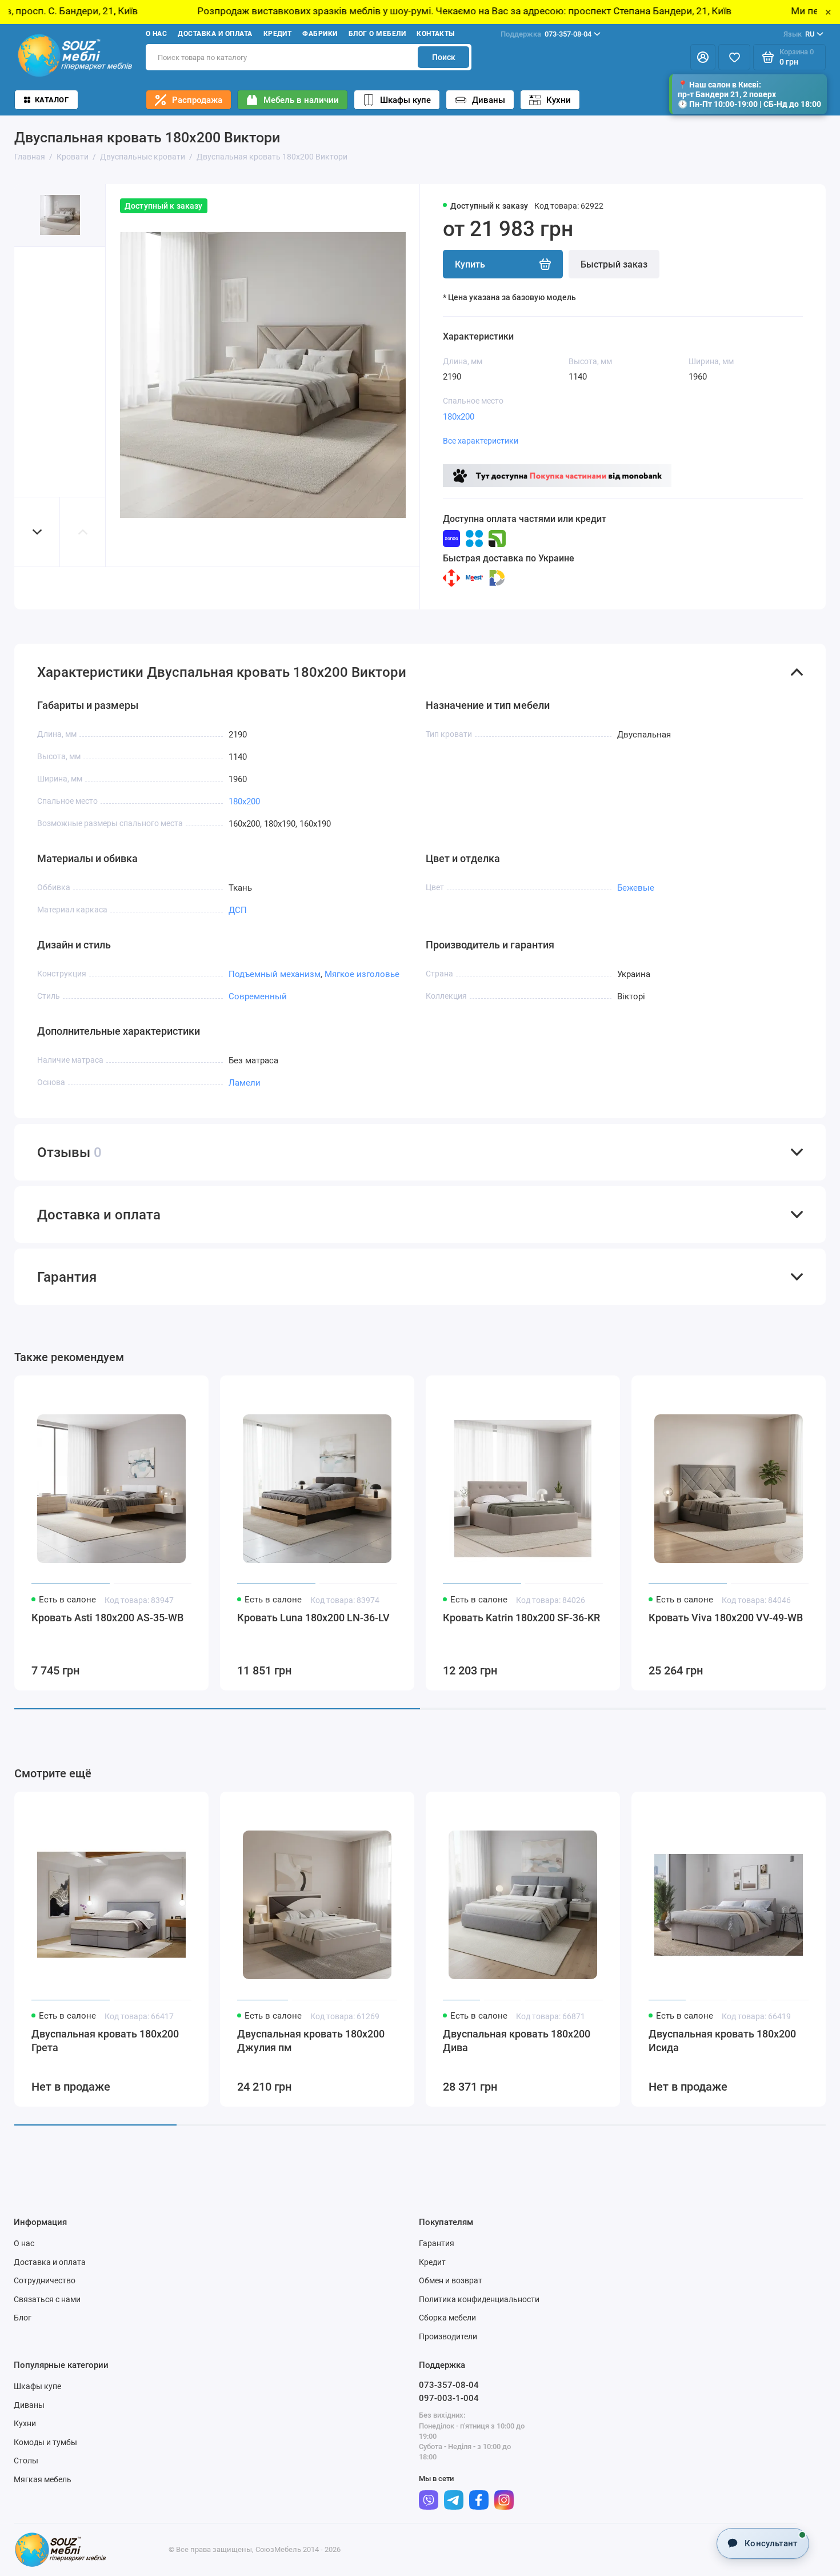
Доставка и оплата (215, 34)
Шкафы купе (405, 100)
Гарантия (437, 2243)
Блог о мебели (377, 34)
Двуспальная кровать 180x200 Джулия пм (311, 2041)
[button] (37, 532)
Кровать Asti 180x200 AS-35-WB (107, 1618)
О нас (156, 34)
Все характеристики (481, 441)
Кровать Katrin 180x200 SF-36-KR (521, 1618)
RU (799, 34)
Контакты (436, 34)
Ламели (245, 1083)
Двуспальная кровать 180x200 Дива (517, 2041)
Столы (26, 2461)
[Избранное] (734, 57)
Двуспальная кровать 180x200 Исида (722, 2041)
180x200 (459, 417)
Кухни (559, 100)
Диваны (489, 100)
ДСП (238, 910)
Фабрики (320, 34)
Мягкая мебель (43, 2479)
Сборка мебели (447, 2318)
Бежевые (636, 888)
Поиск (444, 57)
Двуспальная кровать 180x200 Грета (105, 2041)
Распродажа (197, 100)
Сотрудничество (45, 2280)
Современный (258, 996)
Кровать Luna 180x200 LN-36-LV (313, 1618)
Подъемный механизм (275, 974)
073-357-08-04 (546, 34)
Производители (448, 2336)
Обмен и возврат (451, 2280)
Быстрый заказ (614, 264)
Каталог (52, 100)
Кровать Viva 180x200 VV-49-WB (726, 1618)
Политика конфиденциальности (479, 2299)
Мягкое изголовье (362, 974)
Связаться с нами (47, 2299)
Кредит (278, 34)
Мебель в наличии (301, 100)
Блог (23, 2318)
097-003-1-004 (449, 2398)
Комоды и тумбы (45, 2442)
